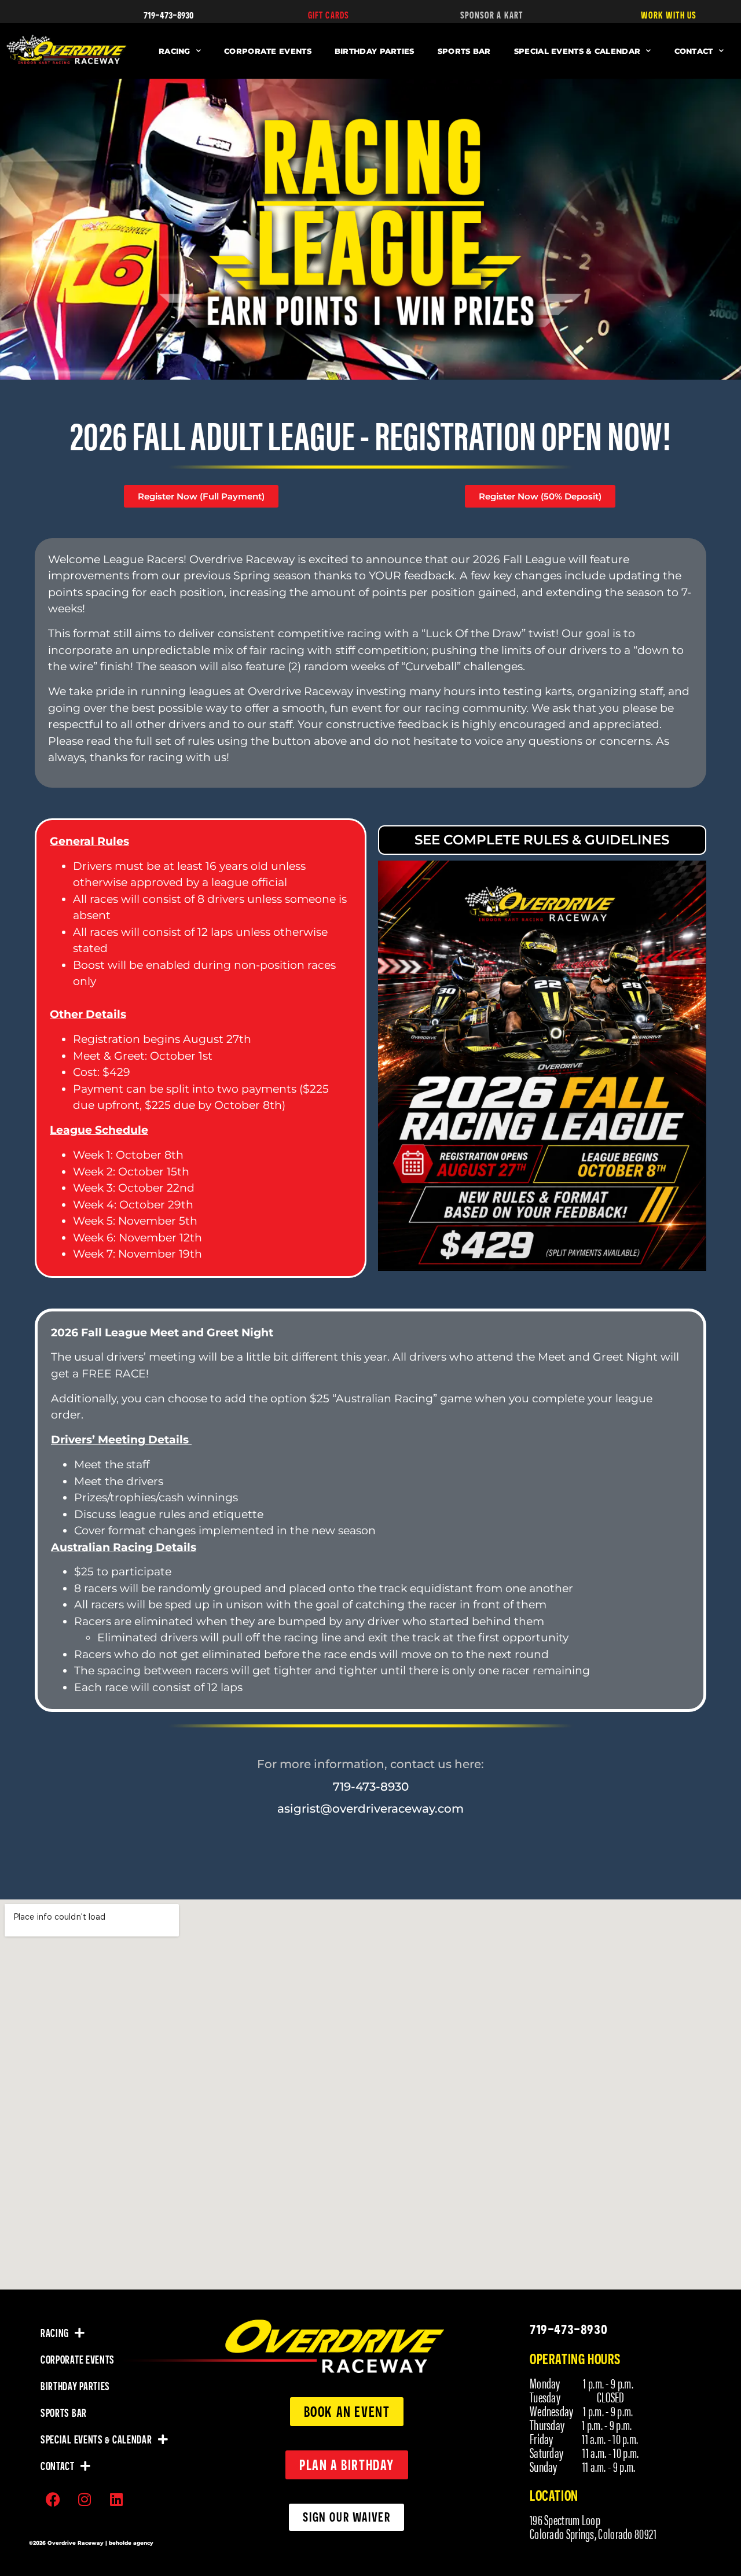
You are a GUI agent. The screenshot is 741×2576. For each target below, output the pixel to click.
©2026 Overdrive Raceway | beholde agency (91, 2543)
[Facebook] (53, 2500)
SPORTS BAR (464, 51)
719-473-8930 (169, 14)
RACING (175, 51)
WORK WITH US (669, 15)
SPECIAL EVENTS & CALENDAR (577, 51)
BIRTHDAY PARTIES (375, 51)
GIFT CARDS (329, 15)
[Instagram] (85, 2500)
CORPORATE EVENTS (268, 51)
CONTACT (694, 51)
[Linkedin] (116, 2500)
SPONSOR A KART (491, 15)
